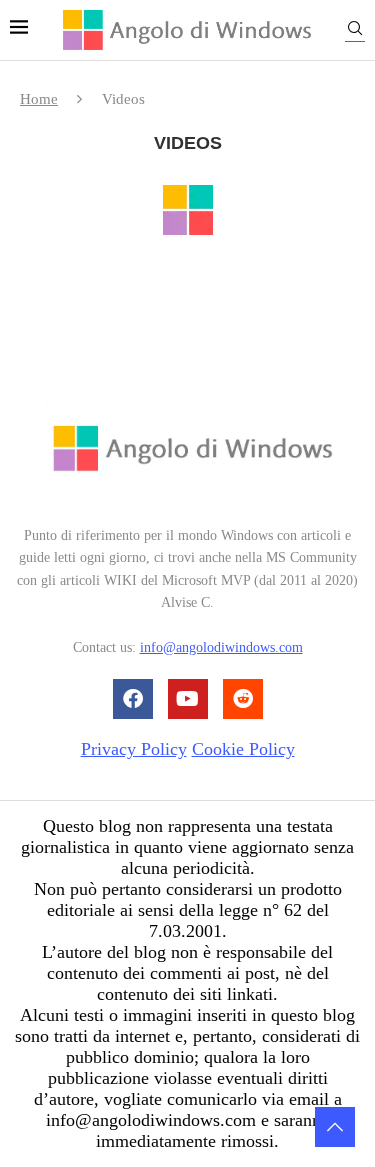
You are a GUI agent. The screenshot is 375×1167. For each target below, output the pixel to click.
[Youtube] (188, 699)
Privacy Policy (134, 749)
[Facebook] (133, 699)
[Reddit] (243, 699)
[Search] (355, 31)
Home (39, 99)
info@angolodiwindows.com (221, 647)
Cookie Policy (243, 749)
